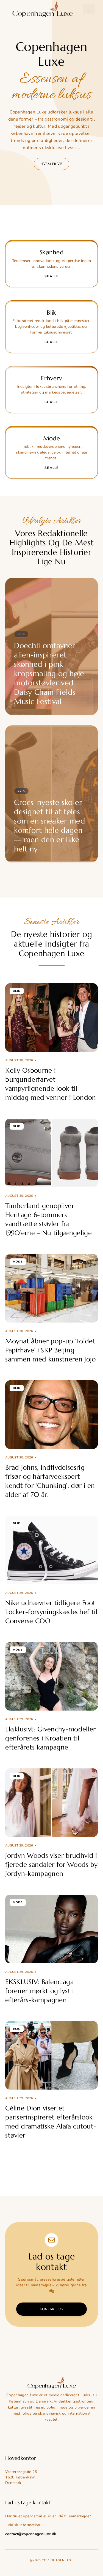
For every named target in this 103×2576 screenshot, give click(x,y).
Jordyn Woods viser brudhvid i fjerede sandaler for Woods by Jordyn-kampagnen (51, 1865)
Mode (18, 1262)
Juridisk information (23, 2525)
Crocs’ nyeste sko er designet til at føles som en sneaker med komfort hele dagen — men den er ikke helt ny (49, 826)
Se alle (51, 276)
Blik (21, 634)
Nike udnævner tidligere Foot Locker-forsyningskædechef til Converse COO (51, 1612)
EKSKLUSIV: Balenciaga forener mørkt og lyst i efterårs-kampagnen (40, 1991)
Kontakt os (52, 2309)
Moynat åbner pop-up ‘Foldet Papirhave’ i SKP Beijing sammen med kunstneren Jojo (50, 1350)
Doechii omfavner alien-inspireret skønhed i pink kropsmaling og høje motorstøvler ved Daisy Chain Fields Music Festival (49, 674)
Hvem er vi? (51, 164)
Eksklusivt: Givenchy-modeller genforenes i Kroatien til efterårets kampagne (50, 1738)
